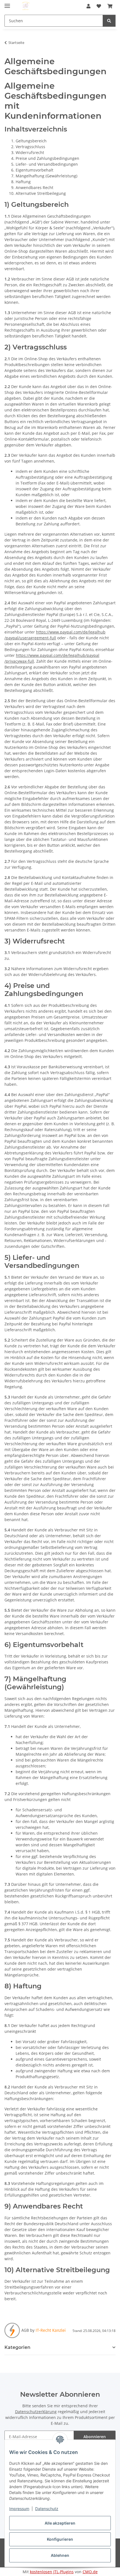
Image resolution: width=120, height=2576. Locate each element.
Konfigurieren (60, 2539)
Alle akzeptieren (60, 2523)
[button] (88, 6)
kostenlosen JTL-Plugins (52, 2572)
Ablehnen (60, 2555)
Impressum (19, 2509)
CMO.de (90, 2572)
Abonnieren (95, 2437)
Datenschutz (47, 2509)
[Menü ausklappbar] (7, 3)
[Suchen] (109, 21)
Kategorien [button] (17, 2347)
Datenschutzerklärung (36, 2412)
